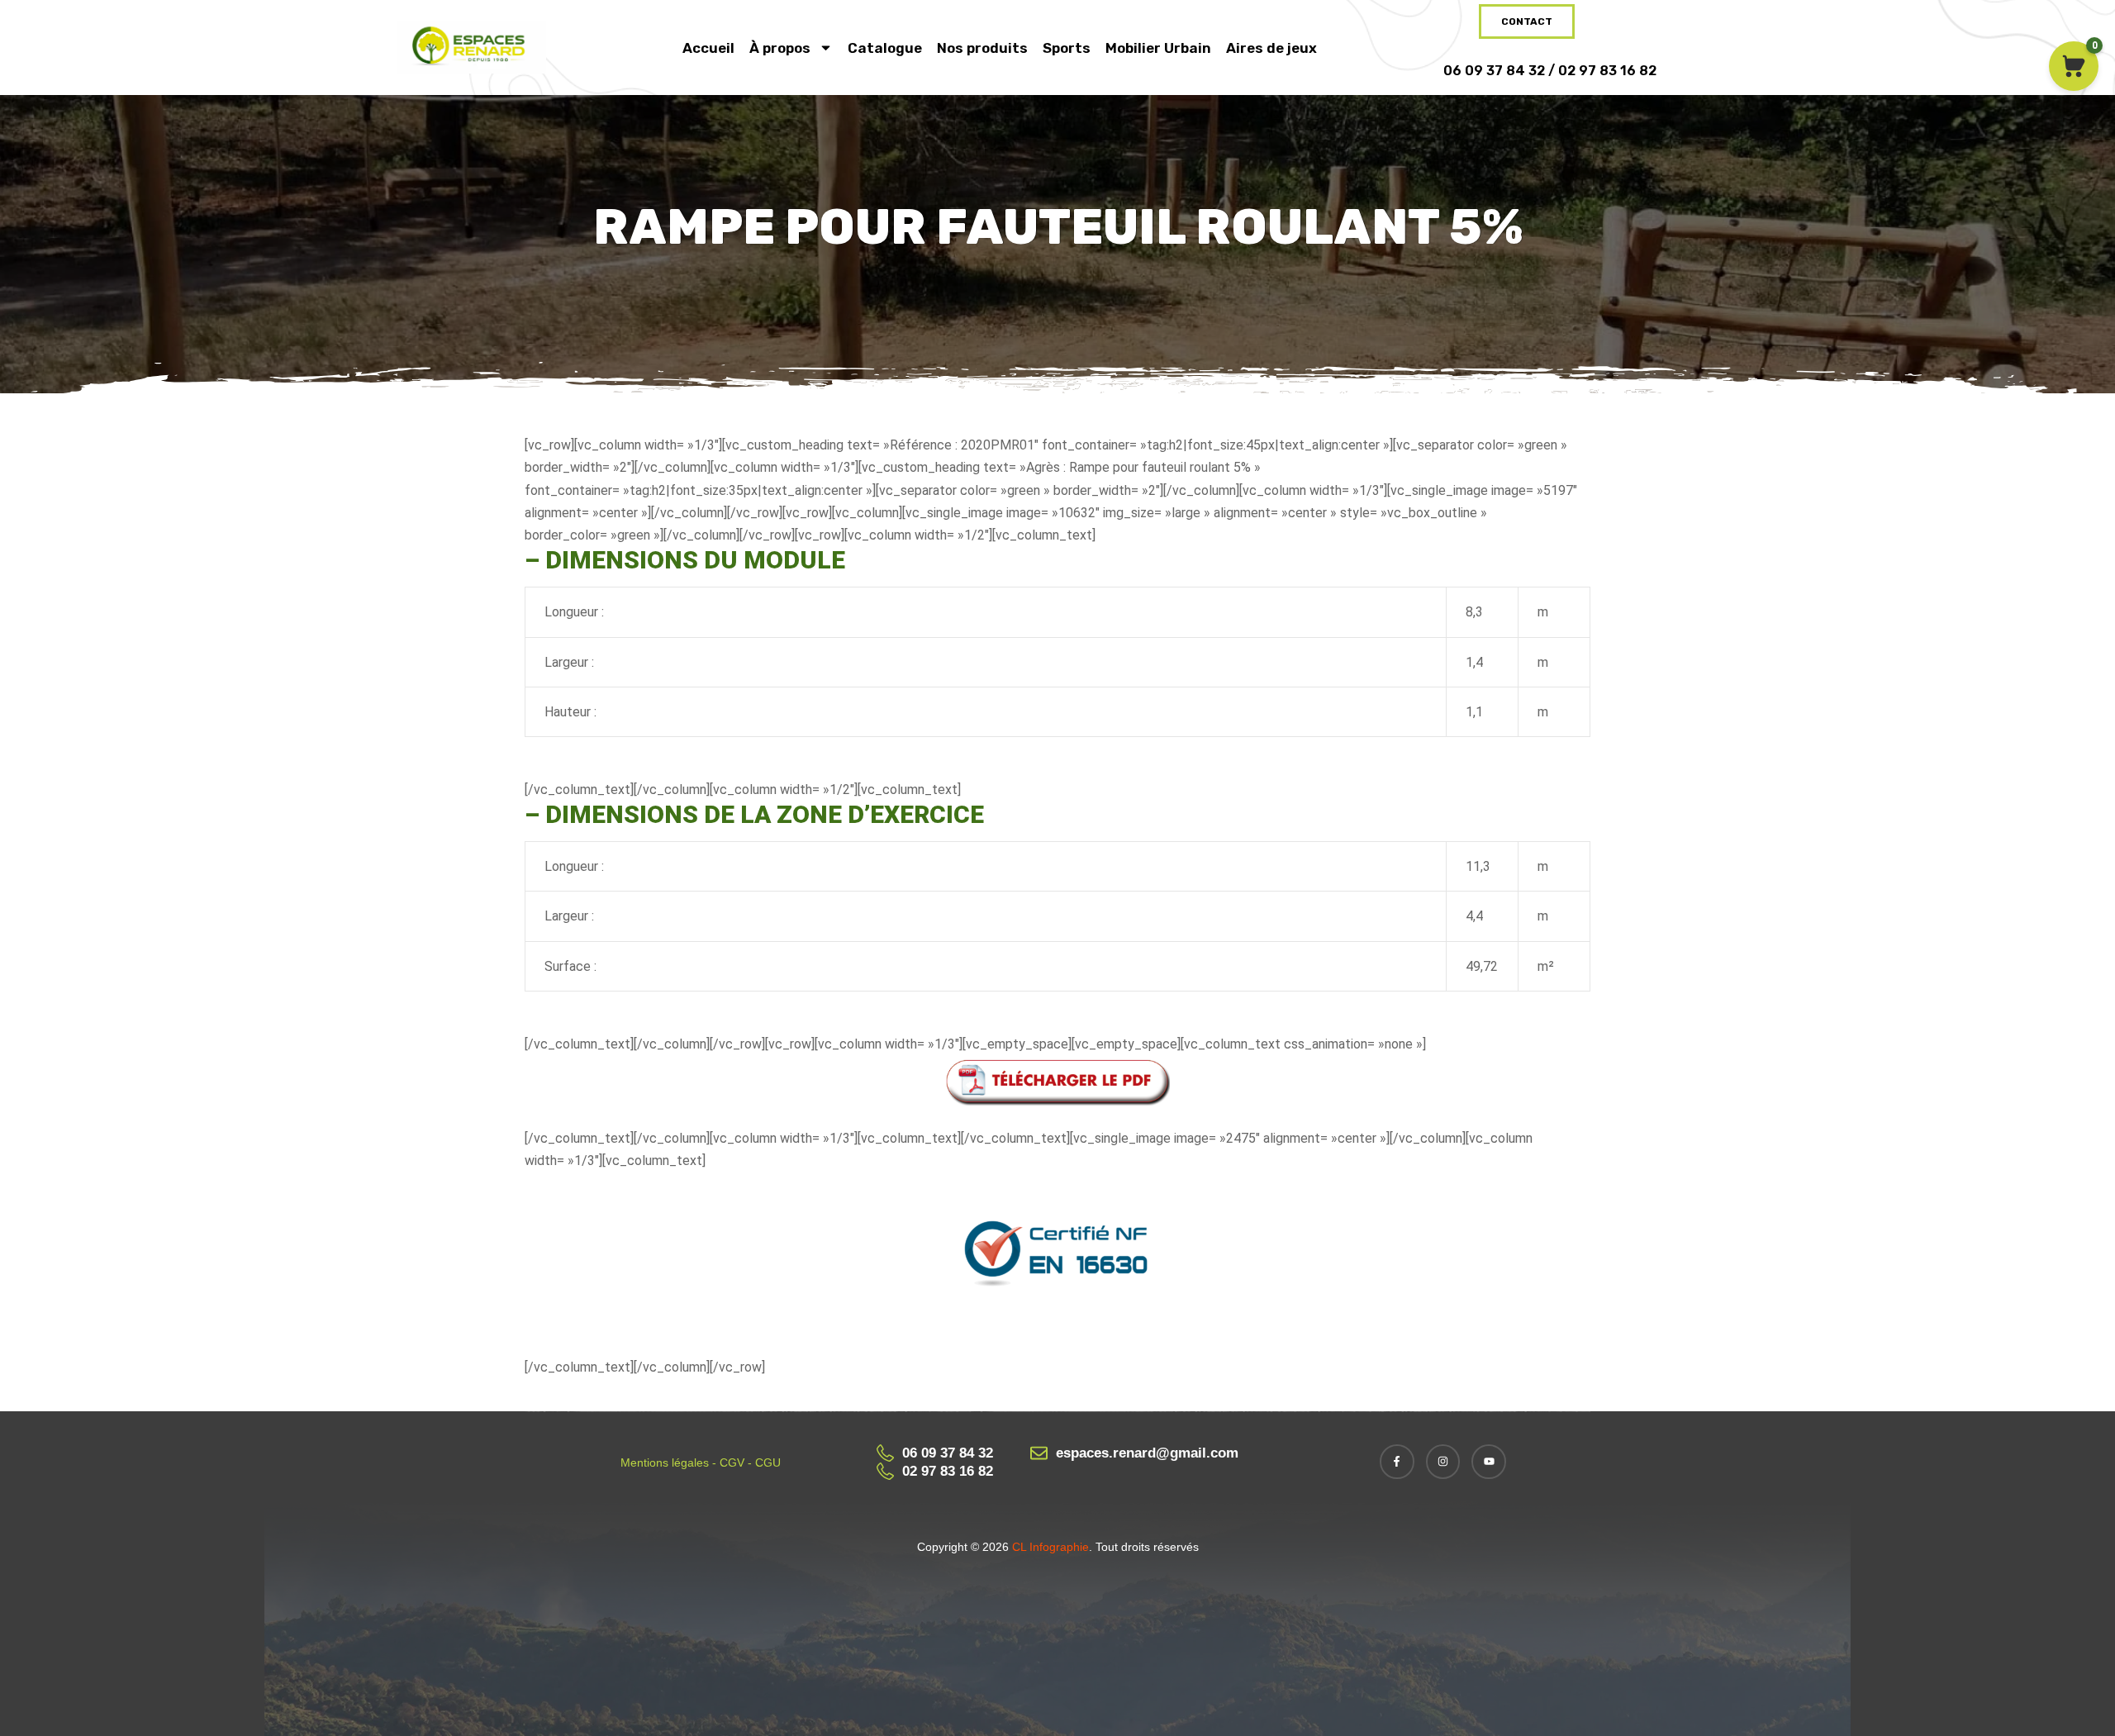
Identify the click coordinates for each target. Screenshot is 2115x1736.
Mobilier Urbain (1158, 48)
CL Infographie (1049, 1547)
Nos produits (982, 48)
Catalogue (885, 48)
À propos (780, 48)
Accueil (708, 48)
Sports (1067, 48)
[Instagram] (1443, 1462)
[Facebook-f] (1397, 1462)
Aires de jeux (1271, 48)
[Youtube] (1489, 1462)
